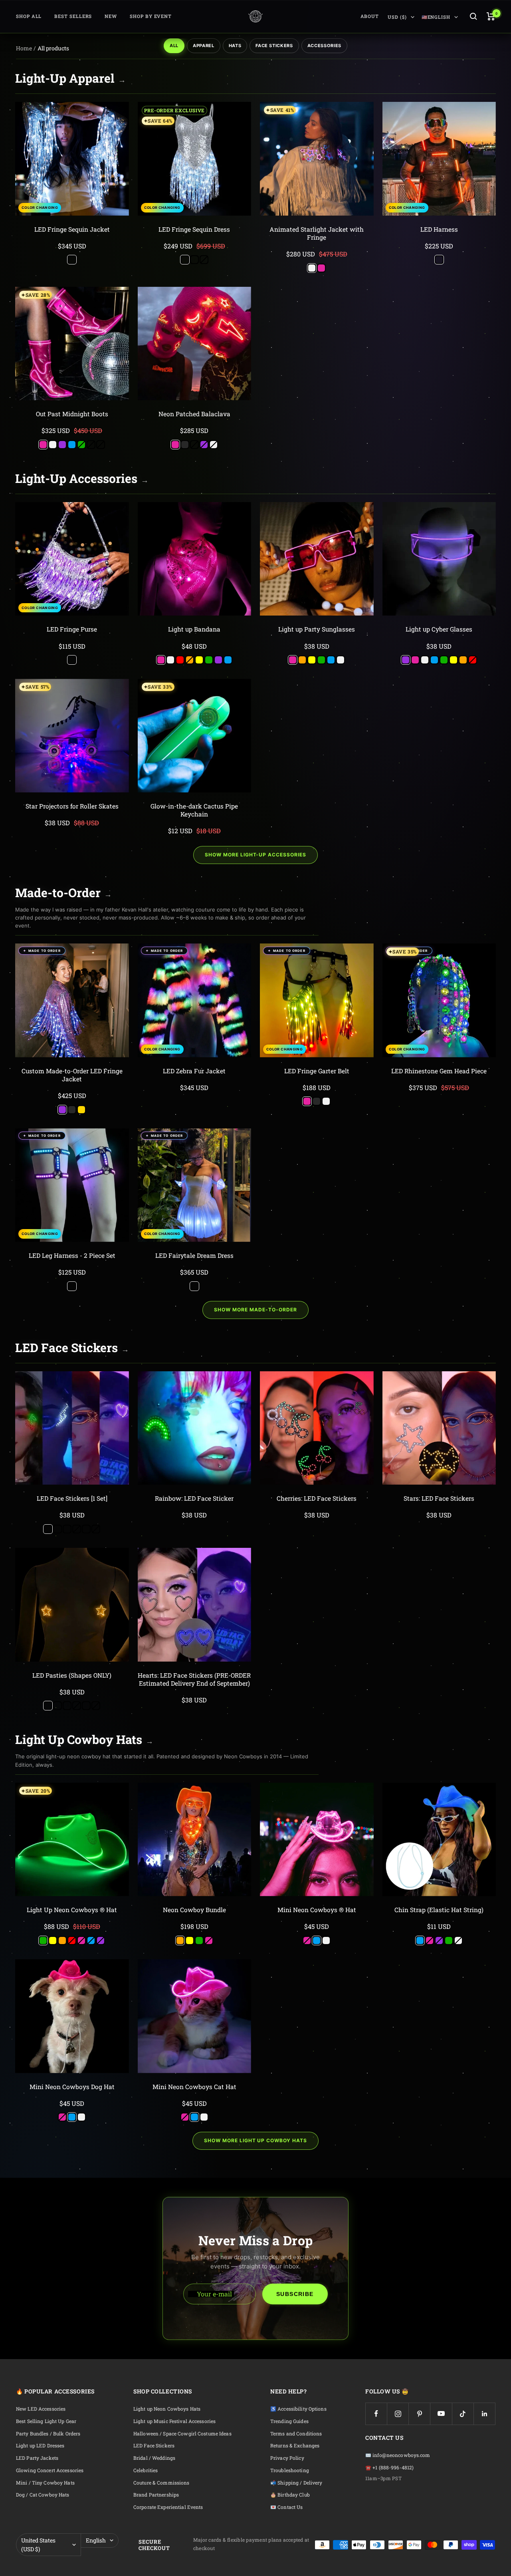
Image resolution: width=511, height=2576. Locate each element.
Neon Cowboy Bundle (194, 1910)
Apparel (204, 46)
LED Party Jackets (37, 2458)
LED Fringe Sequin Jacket (72, 229)
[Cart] (491, 16)
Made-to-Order (63, 893)
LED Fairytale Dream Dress (194, 1255)
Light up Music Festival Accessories (174, 2421)
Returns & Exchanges (295, 2446)
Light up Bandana (194, 629)
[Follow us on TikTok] (463, 2414)
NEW (111, 16)
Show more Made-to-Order (255, 1310)
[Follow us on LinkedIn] (484, 2414)
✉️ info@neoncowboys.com (398, 2455)
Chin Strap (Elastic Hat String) (439, 1910)
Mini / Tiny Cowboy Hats (45, 2483)
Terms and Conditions (296, 2434)
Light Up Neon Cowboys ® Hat (72, 1910)
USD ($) (397, 17)
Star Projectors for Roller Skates (72, 806)
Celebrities (146, 2470)
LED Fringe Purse (72, 629)
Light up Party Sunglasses (317, 629)
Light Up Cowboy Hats (84, 1739)
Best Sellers (73, 16)
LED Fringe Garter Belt (317, 1071)
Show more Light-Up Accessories (255, 855)
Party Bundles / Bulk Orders (48, 2434)
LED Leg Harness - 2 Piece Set (72, 1255)
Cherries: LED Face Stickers (317, 1498)
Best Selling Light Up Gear (46, 2421)
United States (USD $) (38, 2545)
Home (24, 48)
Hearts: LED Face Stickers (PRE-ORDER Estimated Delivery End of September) (194, 1679)
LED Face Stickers (72, 1348)
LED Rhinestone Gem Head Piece (439, 1071)
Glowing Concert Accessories (50, 2470)
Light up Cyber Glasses (439, 629)
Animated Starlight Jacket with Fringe (317, 233)
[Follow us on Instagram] (398, 2414)
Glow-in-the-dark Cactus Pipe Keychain (194, 810)
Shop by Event (151, 16)
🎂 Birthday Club (290, 2495)
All (174, 46)
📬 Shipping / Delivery (296, 2483)
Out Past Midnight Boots (72, 414)
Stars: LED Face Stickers (439, 1498)
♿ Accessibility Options (298, 2409)
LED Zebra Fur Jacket (194, 1071)
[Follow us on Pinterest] (419, 2414)
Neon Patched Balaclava (194, 414)
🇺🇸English (436, 17)
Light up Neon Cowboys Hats (167, 2409)
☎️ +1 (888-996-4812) (389, 2468)
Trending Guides (289, 2421)
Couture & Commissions (161, 2483)
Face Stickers (274, 46)
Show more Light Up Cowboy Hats (255, 2140)
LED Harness (439, 229)
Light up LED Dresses (40, 2446)
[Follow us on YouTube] (441, 2414)
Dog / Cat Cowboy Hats (43, 2495)
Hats (235, 46)
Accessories (324, 46)
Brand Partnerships (156, 2495)
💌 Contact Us (286, 2507)
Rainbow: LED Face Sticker (194, 1498)
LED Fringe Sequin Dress (194, 229)
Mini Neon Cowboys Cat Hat (194, 2087)
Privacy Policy (287, 2458)
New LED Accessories (41, 2409)
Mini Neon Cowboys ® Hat (317, 1910)
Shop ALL (29, 16)
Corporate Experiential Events (168, 2507)
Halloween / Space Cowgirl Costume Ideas (182, 2434)
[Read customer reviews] (72, 238)
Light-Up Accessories (82, 478)
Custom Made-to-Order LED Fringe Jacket (72, 1075)
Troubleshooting (290, 2470)
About (370, 16)
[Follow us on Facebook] (376, 2414)
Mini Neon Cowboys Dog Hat (72, 2087)
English (96, 2540)
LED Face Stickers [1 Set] (72, 1498)
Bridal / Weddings (154, 2458)
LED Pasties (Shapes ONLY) (72, 1675)
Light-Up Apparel (70, 78)
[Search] (473, 16)
